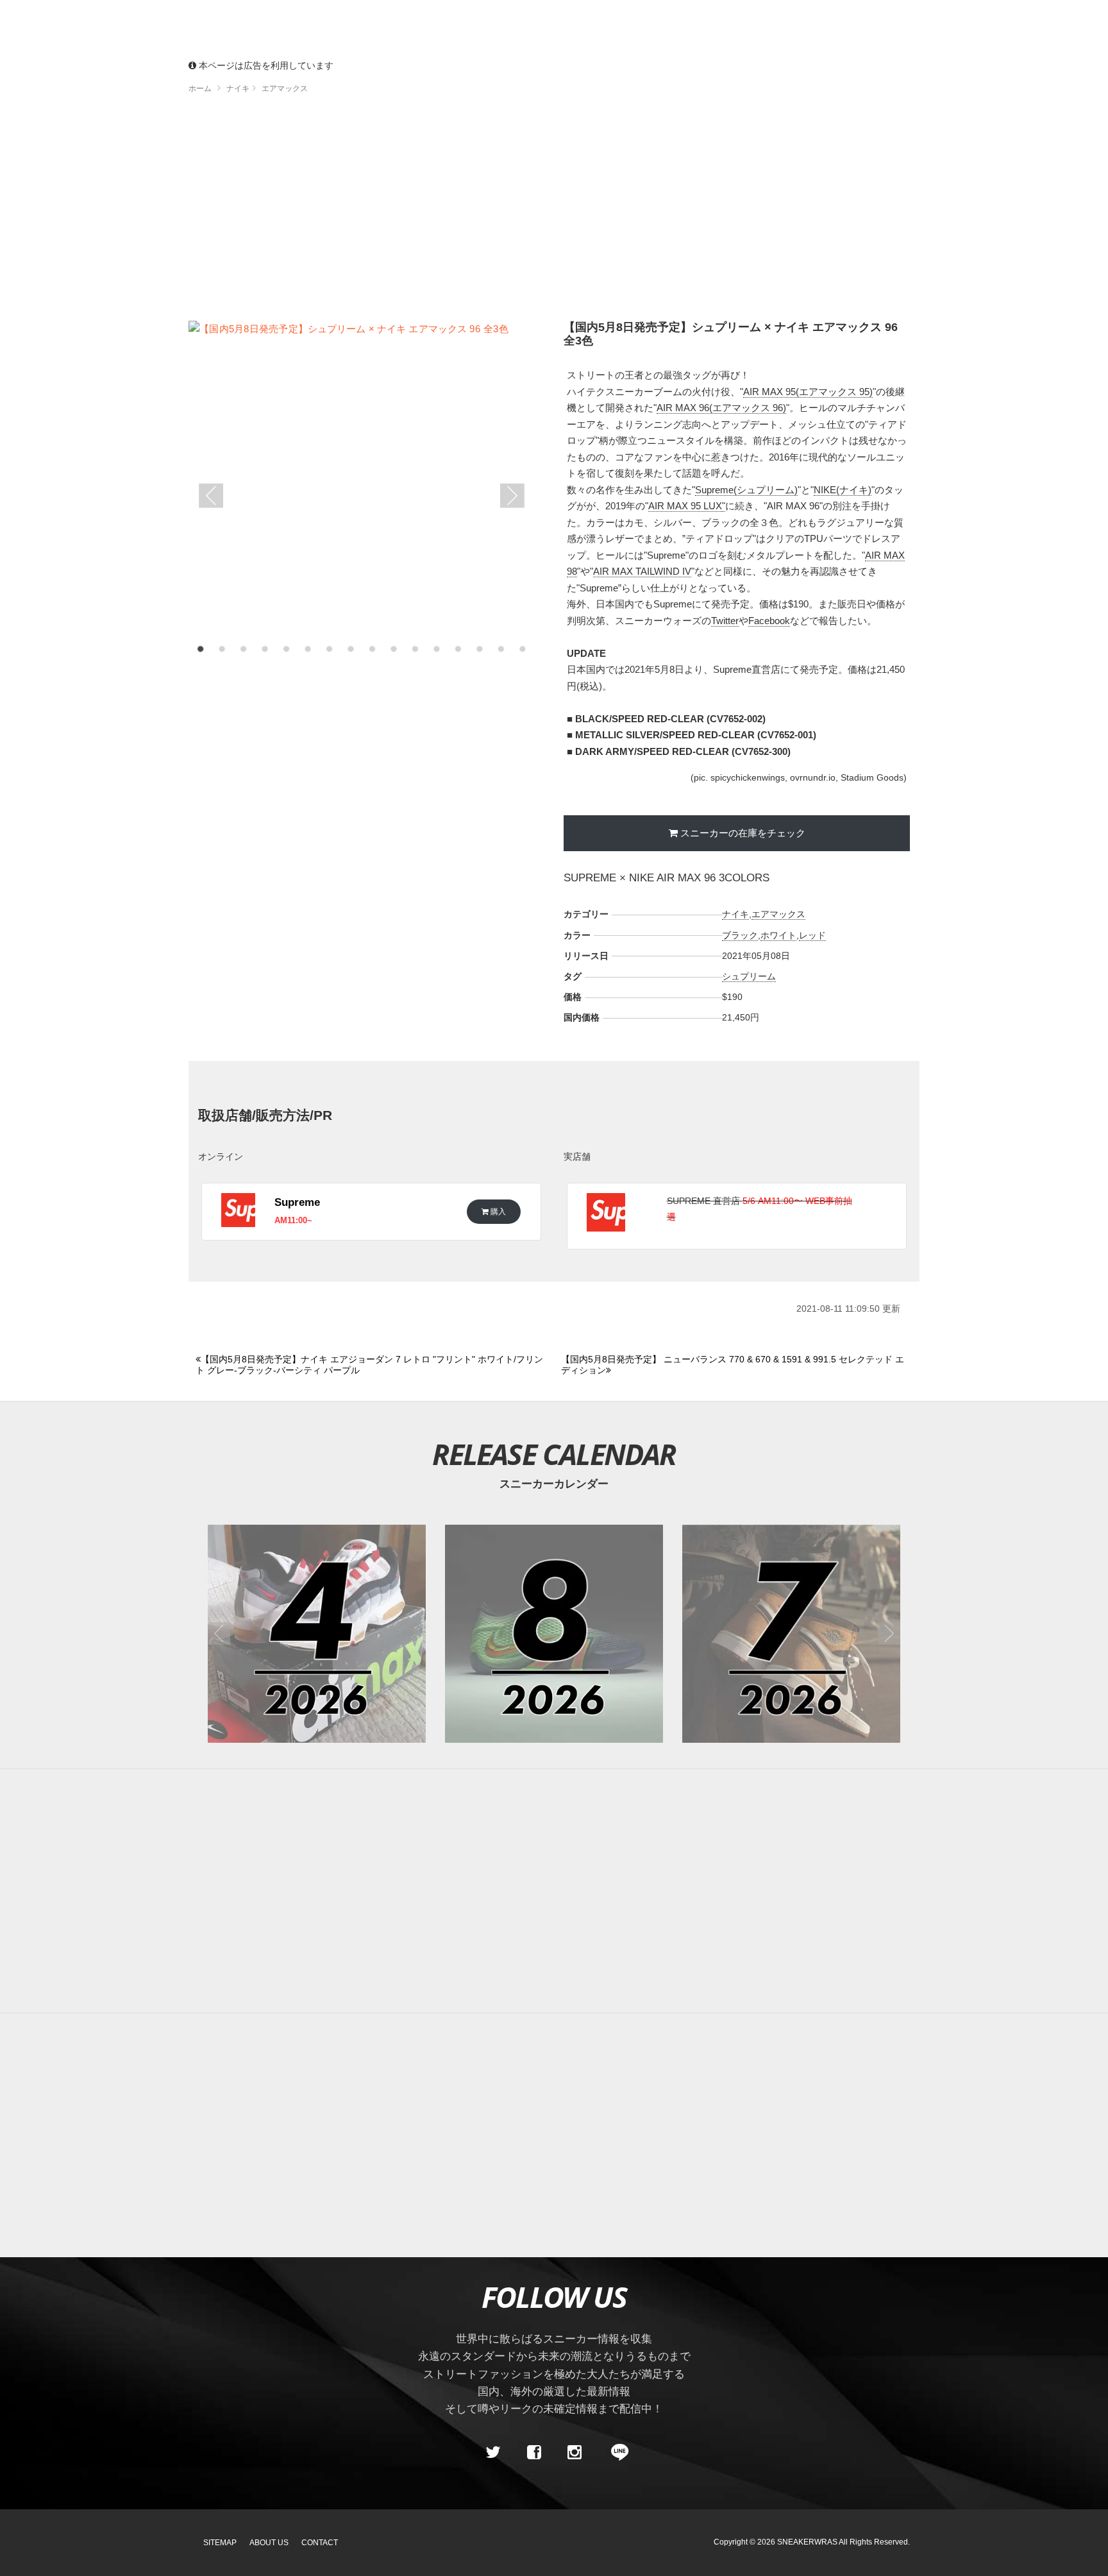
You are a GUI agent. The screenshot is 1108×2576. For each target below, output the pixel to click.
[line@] (616, 2453)
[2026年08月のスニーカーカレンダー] (554, 1634)
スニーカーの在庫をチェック (743, 833)
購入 (497, 1211)
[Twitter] (493, 2453)
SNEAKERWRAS (807, 2542)
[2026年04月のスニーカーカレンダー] (317, 1634)
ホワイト (778, 935)
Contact (320, 2543)
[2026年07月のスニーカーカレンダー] (791, 1634)
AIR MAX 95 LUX (685, 506)
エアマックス (778, 914)
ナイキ (735, 914)
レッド (812, 935)
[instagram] (575, 2453)
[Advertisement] (554, 212)
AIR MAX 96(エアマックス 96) (721, 408)
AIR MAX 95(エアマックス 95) (808, 392)
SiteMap (220, 2543)
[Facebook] (533, 2453)
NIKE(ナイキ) (843, 490)
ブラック (740, 935)
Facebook (769, 621)
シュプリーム (749, 976)
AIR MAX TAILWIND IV (642, 571)
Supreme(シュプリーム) (746, 490)
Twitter (725, 621)
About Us (269, 2543)
